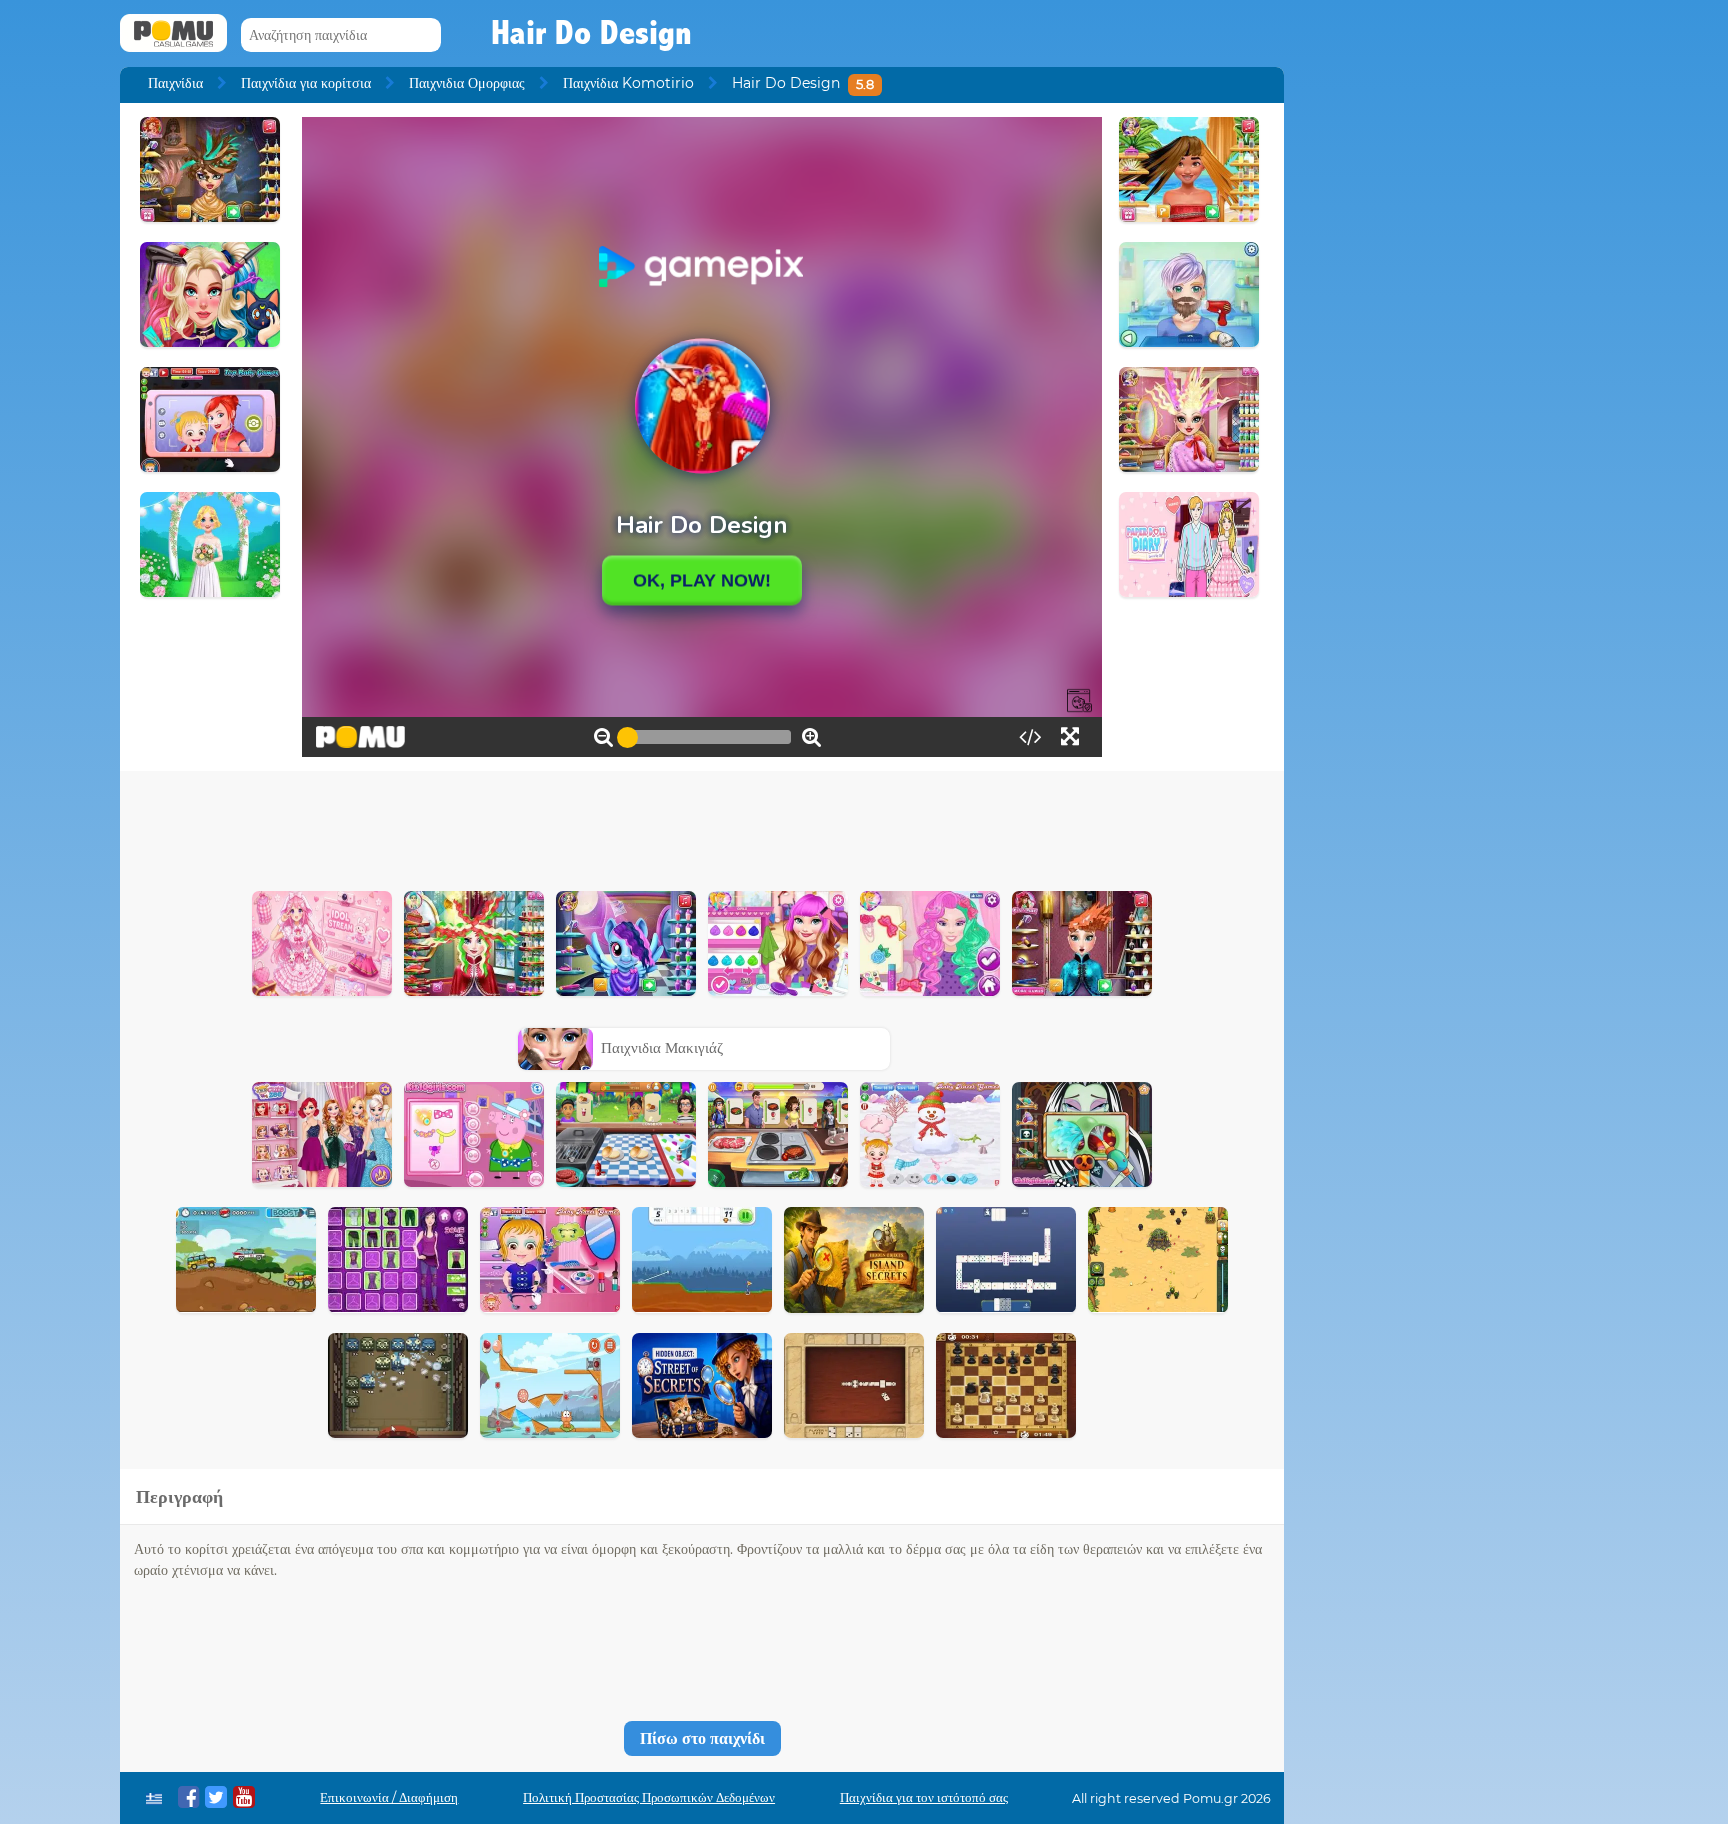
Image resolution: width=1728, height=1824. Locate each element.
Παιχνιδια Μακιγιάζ (662, 1047)
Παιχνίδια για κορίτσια (306, 83)
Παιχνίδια (175, 83)
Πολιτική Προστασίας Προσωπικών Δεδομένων (649, 1797)
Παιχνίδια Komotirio (628, 83)
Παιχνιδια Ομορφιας (467, 83)
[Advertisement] (702, 826)
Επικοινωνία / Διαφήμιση (389, 1797)
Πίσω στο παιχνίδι (702, 1738)
